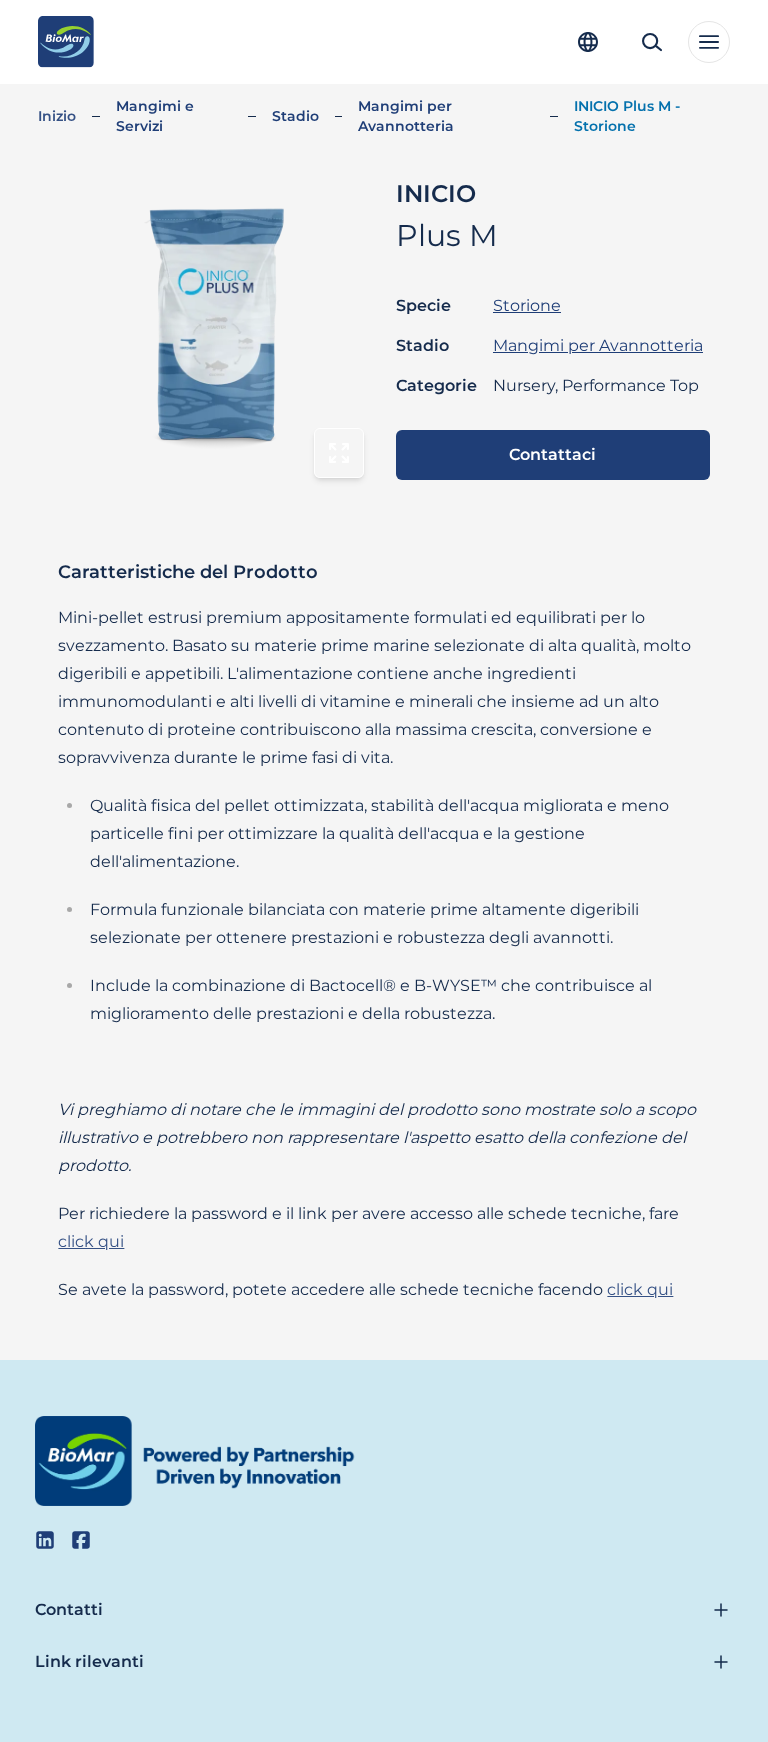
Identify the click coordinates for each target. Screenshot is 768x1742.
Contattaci (552, 454)
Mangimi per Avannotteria (406, 116)
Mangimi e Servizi (155, 116)
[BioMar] (65, 42)
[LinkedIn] (45, 1540)
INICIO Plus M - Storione (627, 116)
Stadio (295, 116)
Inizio (57, 116)
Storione (527, 305)
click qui (91, 1241)
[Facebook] (81, 1540)
